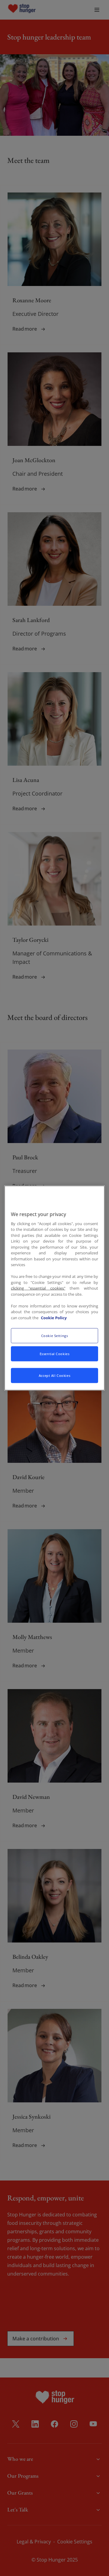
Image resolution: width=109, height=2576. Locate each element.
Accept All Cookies (54, 1375)
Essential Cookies (55, 1354)
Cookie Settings (55, 1336)
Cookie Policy (54, 1317)
